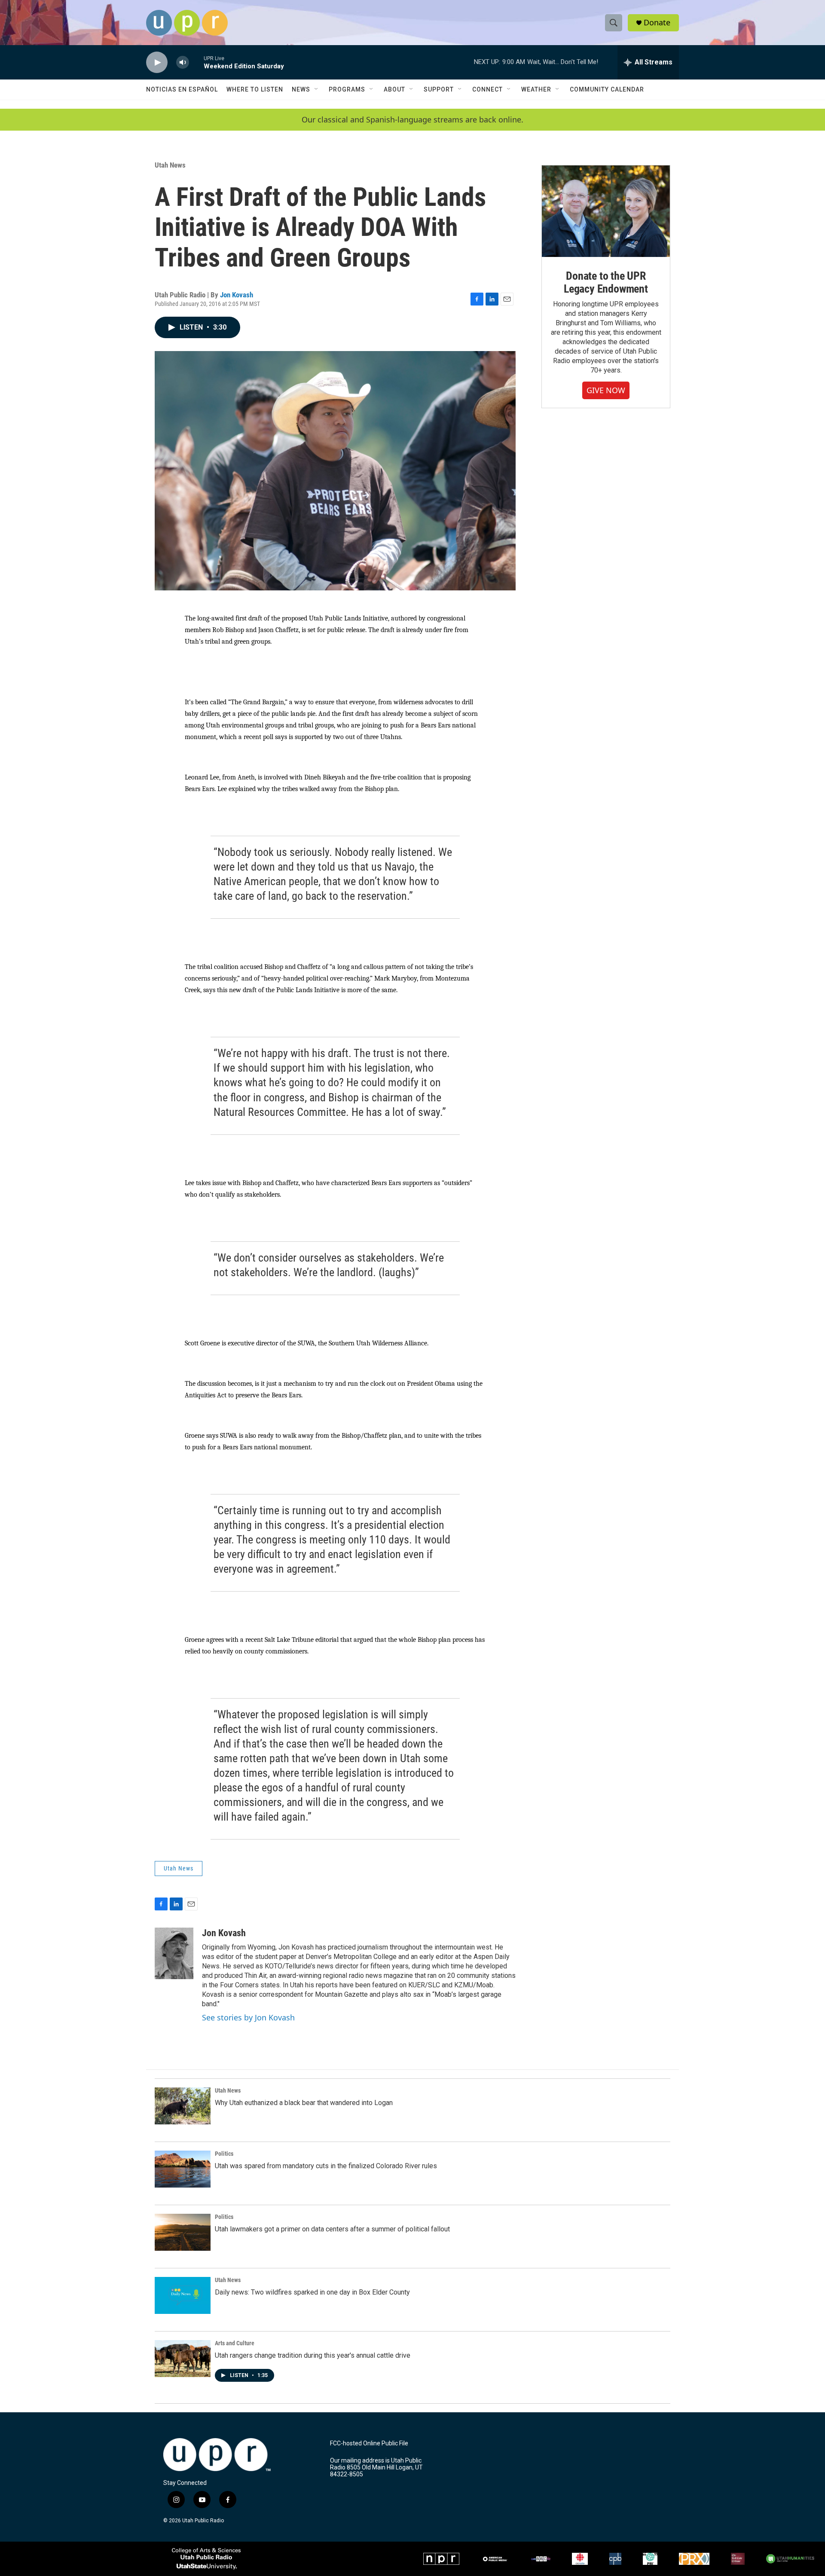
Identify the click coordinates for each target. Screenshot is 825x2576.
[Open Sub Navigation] (317, 89)
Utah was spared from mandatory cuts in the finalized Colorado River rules (326, 2166)
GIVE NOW (606, 390)
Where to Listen (255, 89)
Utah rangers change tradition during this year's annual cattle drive (313, 2355)
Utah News (170, 165)
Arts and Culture (235, 2343)
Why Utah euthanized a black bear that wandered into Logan (304, 2103)
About (394, 89)
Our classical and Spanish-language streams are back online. (412, 120)
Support (439, 89)
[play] (157, 63)
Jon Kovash (237, 295)
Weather (536, 89)
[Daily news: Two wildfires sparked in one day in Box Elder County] (183, 2295)
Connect (487, 89)
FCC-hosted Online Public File (369, 2443)
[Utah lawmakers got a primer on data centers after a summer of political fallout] (183, 2232)
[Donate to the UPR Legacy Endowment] (606, 211)
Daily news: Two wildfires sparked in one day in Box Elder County (312, 2292)
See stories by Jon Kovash (248, 2017)
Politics (224, 2154)
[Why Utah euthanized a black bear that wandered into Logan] (183, 2106)
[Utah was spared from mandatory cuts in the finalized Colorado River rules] (183, 2169)
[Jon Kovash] (174, 1953)
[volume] (183, 63)
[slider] (196, 62)
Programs (347, 89)
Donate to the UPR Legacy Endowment (606, 282)
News (301, 89)
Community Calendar (607, 89)
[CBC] (580, 2559)
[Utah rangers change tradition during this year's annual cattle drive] (183, 2359)
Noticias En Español (182, 89)
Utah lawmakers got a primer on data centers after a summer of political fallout (332, 2229)
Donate (657, 23)
